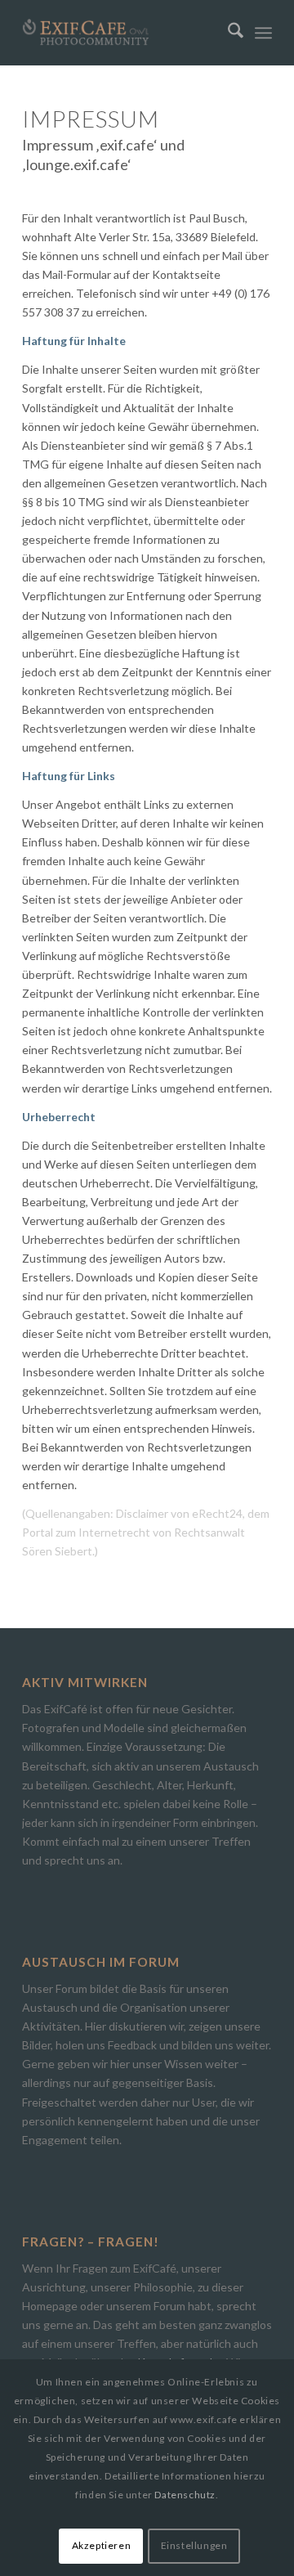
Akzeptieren (102, 2545)
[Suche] (227, 33)
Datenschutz (185, 2495)
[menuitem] (227, 33)
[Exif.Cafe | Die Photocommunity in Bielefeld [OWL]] (122, 33)
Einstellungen (194, 2545)
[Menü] (263, 33)
